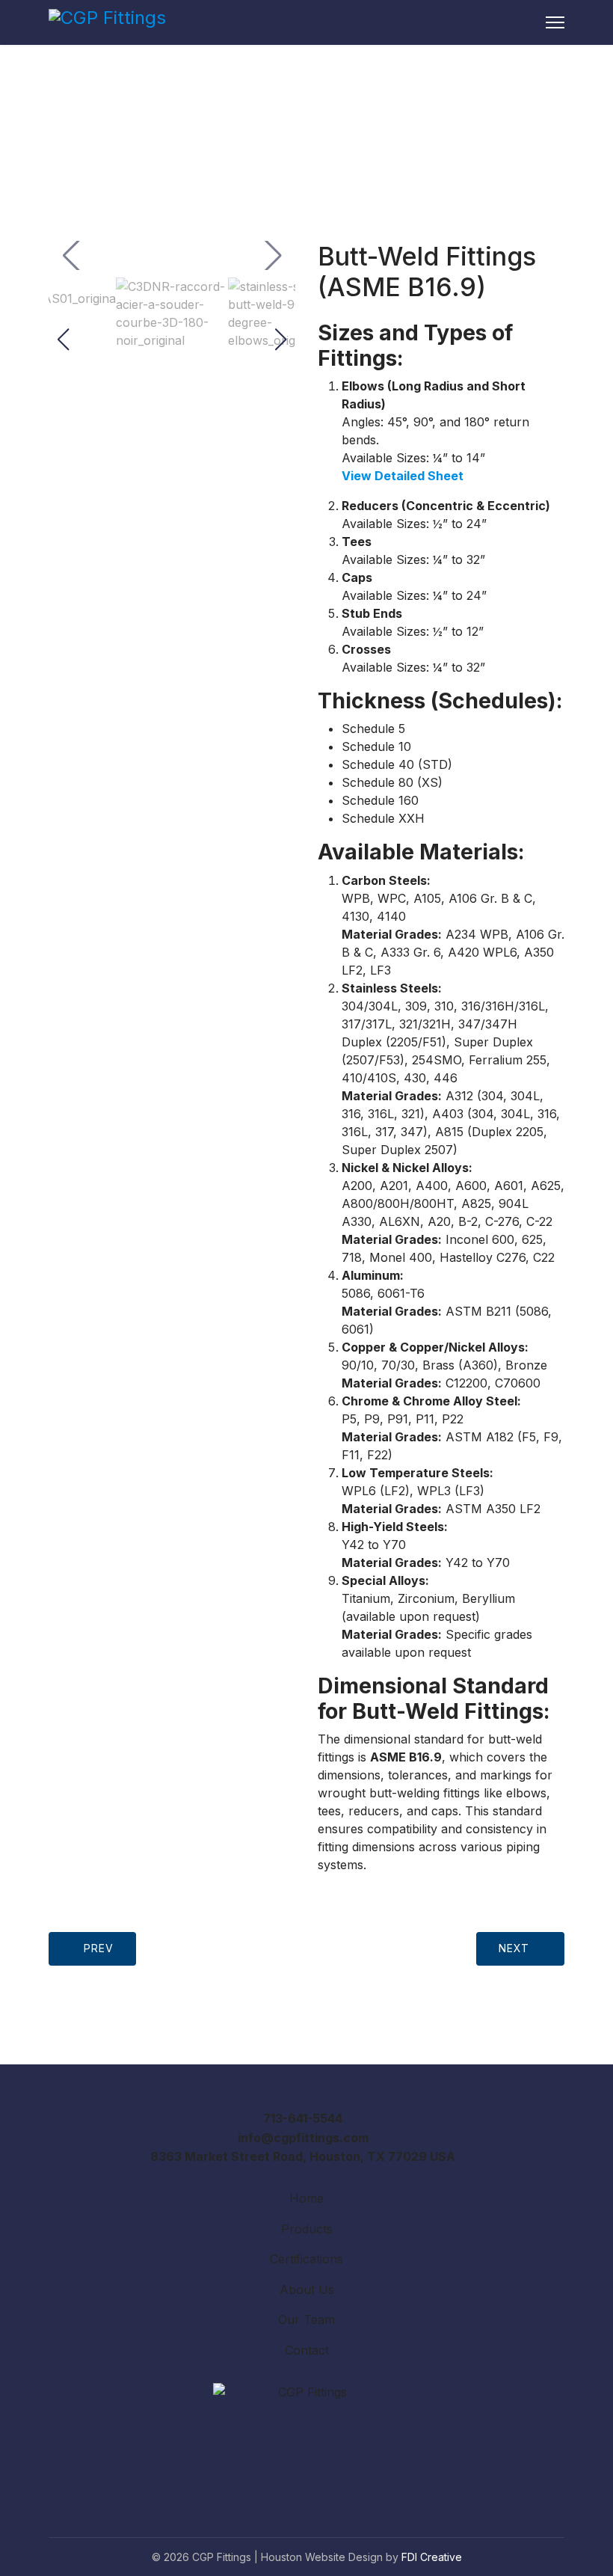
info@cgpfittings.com (303, 2138)
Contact (307, 2350)
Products (307, 2229)
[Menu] (555, 22)
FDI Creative (432, 2557)
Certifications (306, 2259)
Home (306, 2198)
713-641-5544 (303, 2118)
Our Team (306, 2319)
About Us (307, 2290)
